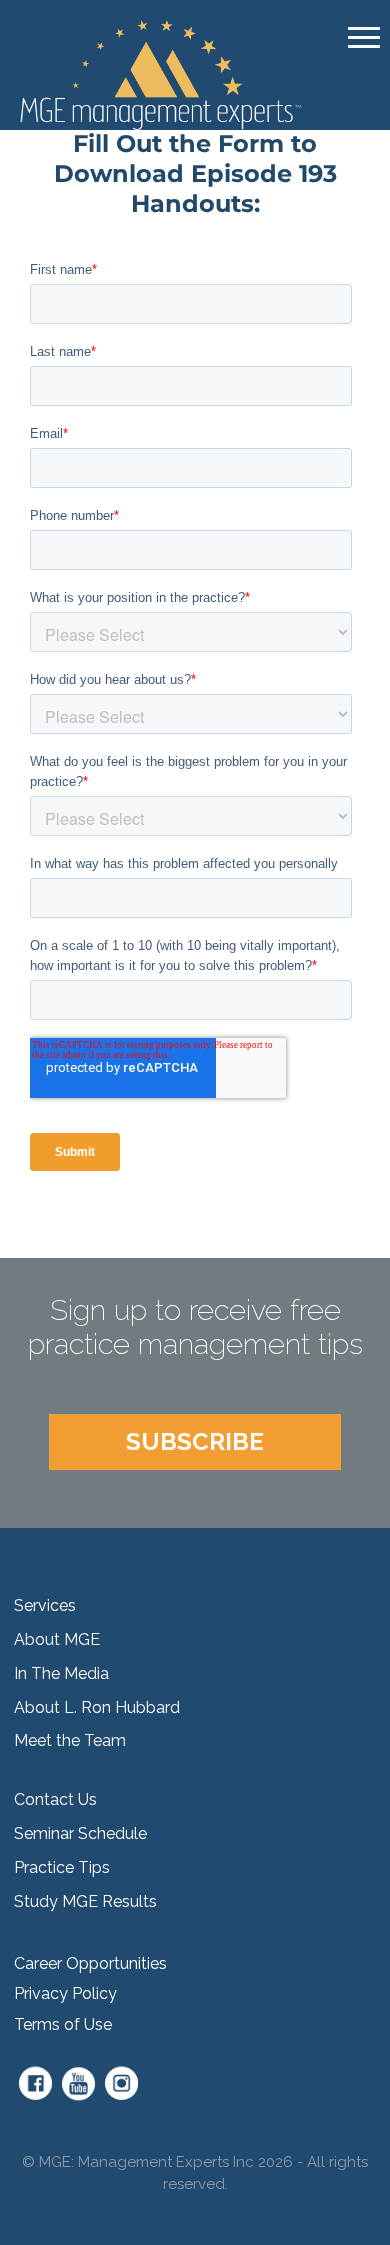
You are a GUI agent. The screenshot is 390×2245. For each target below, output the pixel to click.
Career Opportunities (90, 1963)
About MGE (57, 1639)
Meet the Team (70, 1740)
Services (45, 1605)
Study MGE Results (85, 1901)
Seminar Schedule (80, 1833)
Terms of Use (63, 2024)
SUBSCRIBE (195, 1441)
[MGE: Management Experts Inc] (162, 73)
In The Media (61, 1673)
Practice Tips (62, 1867)
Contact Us (55, 1799)
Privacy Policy (65, 1993)
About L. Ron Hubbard (97, 1707)
